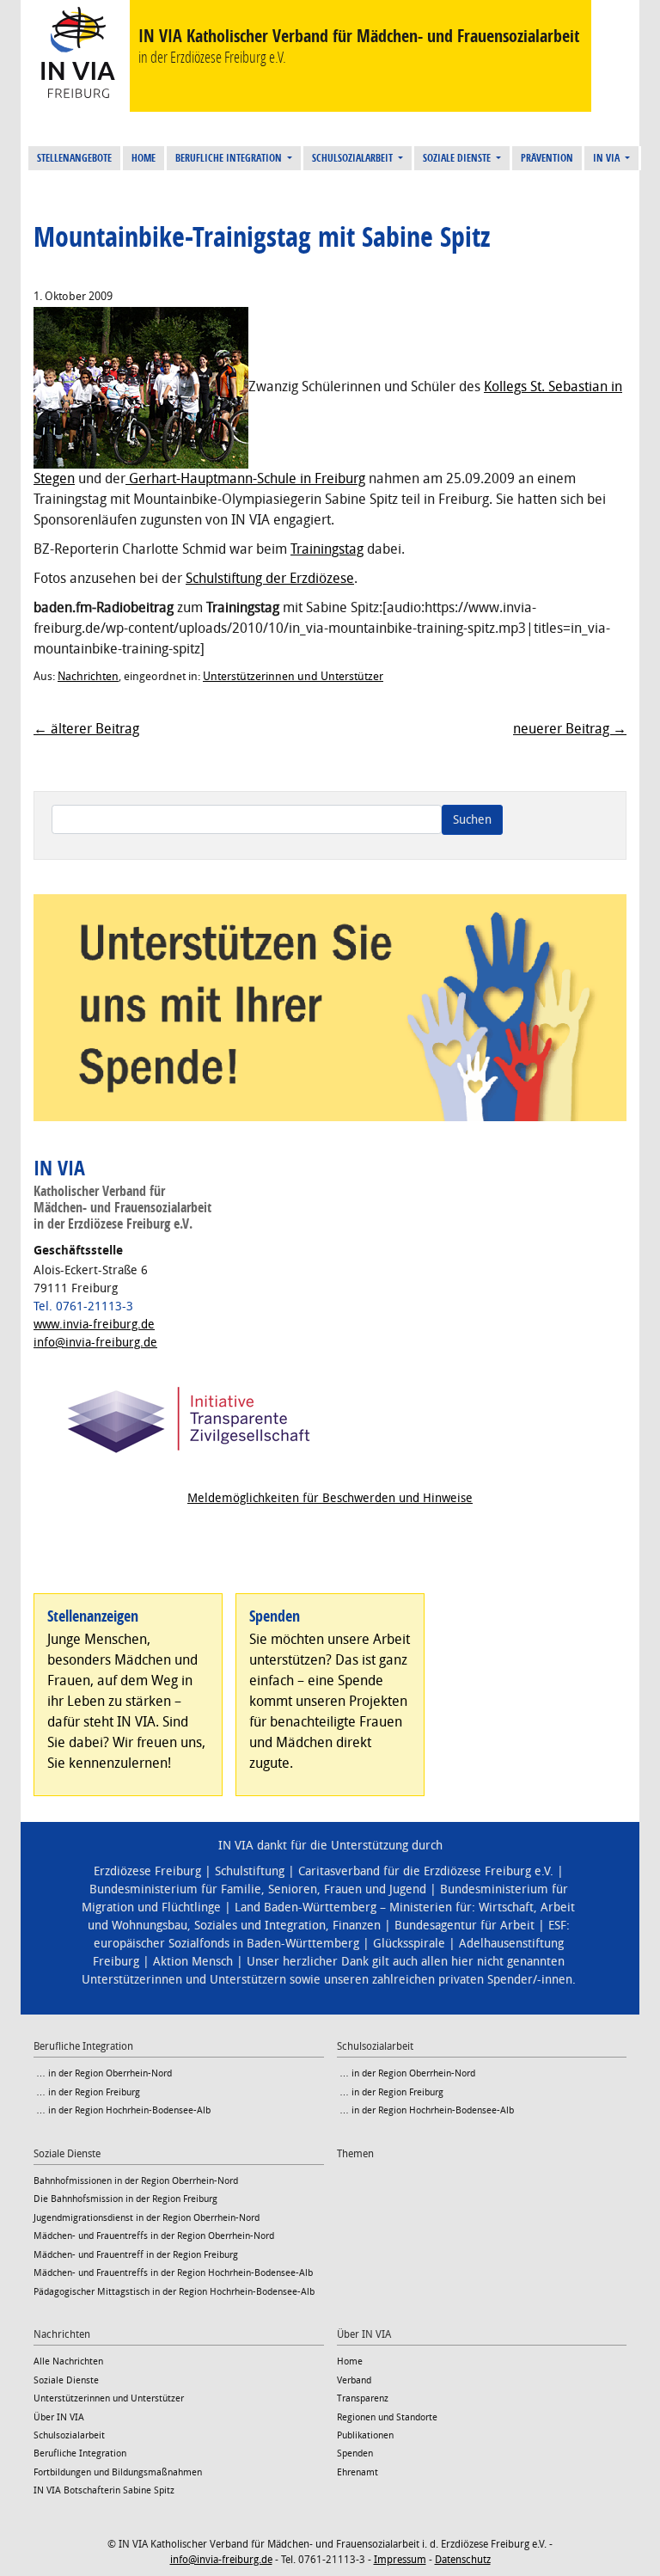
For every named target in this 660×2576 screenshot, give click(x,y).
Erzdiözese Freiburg (147, 1871)
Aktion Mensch (193, 1962)
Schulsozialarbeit (354, 158)
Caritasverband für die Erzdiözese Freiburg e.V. (426, 1871)
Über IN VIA (59, 2417)
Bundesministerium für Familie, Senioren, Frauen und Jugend (258, 1889)
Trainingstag (327, 549)
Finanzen (357, 1926)
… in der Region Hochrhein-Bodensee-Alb (122, 2110)
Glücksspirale (409, 1944)
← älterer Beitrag (86, 729)
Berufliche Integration (230, 158)
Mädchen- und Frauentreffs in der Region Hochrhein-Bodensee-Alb (173, 2273)
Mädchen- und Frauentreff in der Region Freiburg (136, 2255)
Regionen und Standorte (387, 2417)
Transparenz (363, 2398)
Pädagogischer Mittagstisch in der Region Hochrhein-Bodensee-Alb (174, 2292)
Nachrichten (88, 676)
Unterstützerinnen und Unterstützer (293, 676)
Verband (354, 2380)
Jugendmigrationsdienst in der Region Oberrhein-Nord (147, 2218)
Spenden (355, 2453)
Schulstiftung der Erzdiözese (270, 578)
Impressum (400, 2560)
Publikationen (365, 2435)
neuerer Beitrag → (570, 729)
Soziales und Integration (260, 1926)
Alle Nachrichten (68, 2361)
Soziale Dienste (458, 158)
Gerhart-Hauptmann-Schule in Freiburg (245, 478)
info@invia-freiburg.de (95, 1343)
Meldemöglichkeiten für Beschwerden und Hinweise (330, 1498)
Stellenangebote (74, 158)
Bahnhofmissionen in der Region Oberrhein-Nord (136, 2181)
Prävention (547, 158)
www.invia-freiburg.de (94, 1325)
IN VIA (608, 158)
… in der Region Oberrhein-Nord (103, 2073)
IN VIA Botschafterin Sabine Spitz (104, 2490)
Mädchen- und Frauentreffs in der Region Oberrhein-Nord (154, 2236)
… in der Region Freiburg (87, 2092)
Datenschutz (463, 2560)
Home (144, 158)
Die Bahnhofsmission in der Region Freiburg (125, 2199)
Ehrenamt (357, 2472)
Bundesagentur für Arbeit (464, 1926)
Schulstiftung (250, 1871)
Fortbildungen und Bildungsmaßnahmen (118, 2472)
